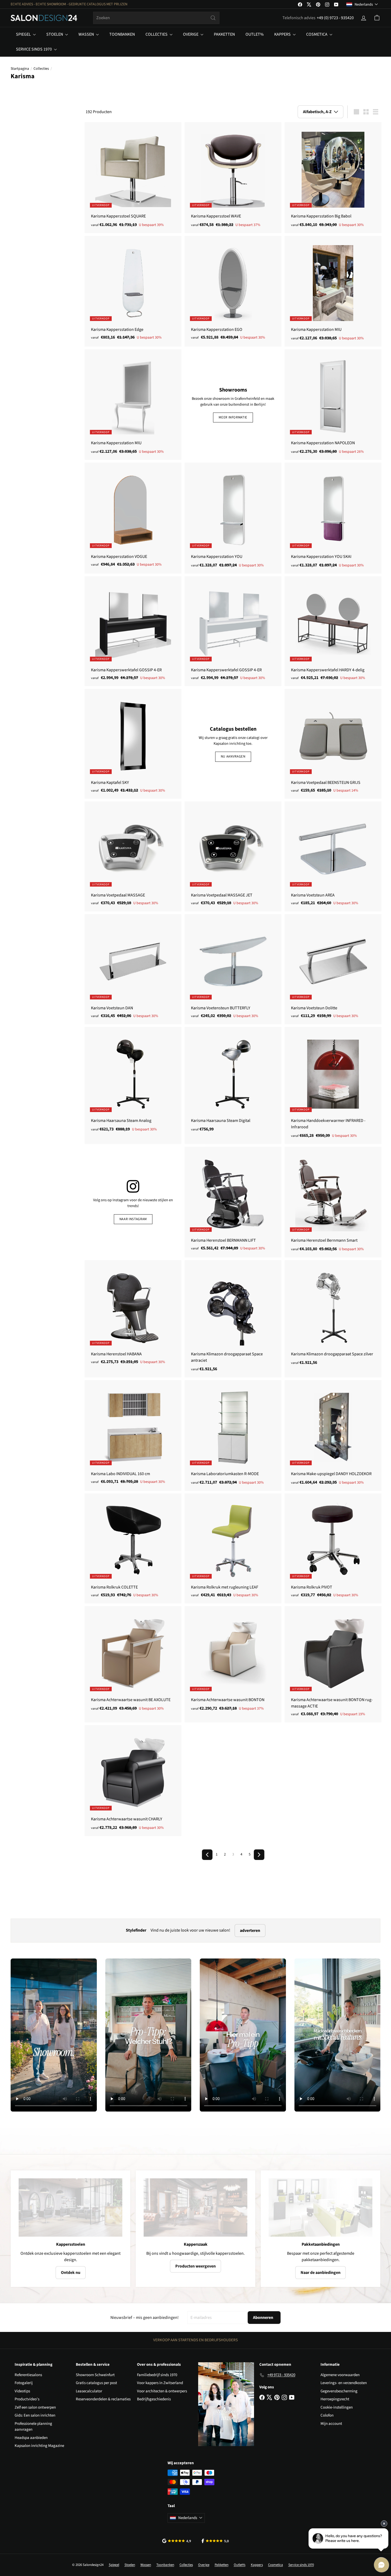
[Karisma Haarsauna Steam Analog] (133, 1082)
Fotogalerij (24, 2383)
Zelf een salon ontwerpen (35, 2407)
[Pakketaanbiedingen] (321, 2207)
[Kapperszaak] (195, 2207)
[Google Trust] (177, 2541)
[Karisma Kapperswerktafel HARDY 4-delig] (333, 631)
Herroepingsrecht (335, 2399)
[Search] (213, 18)
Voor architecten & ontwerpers (162, 2391)
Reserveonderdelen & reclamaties (103, 2399)
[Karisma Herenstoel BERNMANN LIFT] (233, 1202)
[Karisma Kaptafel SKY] (133, 744)
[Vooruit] (259, 1855)
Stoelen (55, 34)
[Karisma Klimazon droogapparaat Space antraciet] (233, 1319)
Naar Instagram (133, 1219)
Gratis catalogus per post (96, 2383)
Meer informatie (233, 417)
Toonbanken (122, 34)
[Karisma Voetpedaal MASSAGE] (133, 856)
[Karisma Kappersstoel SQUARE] (133, 178)
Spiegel (24, 34)
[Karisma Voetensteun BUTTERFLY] (233, 969)
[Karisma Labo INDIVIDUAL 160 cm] (133, 1435)
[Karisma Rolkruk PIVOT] (333, 1548)
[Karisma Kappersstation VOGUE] (133, 518)
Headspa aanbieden (31, 2438)
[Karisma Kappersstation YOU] (233, 518)
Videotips (22, 2391)
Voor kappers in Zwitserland (160, 2383)
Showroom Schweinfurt (95, 2375)
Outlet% (255, 34)
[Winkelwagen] (377, 18)
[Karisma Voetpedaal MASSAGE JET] (233, 856)
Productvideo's (27, 2399)
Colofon (327, 2415)
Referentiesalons (28, 2375)
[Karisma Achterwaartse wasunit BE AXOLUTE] (133, 1661)
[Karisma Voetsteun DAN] (133, 969)
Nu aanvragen (233, 756)
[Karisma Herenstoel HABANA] (133, 1315)
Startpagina (20, 69)
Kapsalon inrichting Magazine (39, 2446)
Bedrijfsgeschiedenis (154, 2399)
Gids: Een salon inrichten (35, 2415)
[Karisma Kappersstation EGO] (233, 291)
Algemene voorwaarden (340, 2375)
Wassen (87, 34)
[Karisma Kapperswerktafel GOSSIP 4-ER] (133, 631)
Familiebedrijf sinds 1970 (157, 2375)
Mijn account (331, 2424)
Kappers (283, 34)
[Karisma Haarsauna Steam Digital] (233, 1082)
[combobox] (156, 18)
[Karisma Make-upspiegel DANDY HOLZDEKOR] (333, 1435)
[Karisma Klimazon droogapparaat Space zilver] (333, 1315)
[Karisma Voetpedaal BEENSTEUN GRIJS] (333, 744)
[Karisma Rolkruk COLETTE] (133, 1548)
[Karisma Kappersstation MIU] (333, 291)
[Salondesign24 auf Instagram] (133, 1187)
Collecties (157, 34)
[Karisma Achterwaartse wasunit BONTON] (233, 1661)
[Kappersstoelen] (70, 2207)
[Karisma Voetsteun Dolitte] (333, 969)
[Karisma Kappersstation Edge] (133, 291)
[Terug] (207, 1855)
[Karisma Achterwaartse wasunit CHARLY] (133, 1780)
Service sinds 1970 (34, 49)
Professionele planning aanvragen (33, 2427)
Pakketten (224, 34)
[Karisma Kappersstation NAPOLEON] (333, 405)
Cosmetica (317, 34)
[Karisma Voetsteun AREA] (333, 856)
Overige (191, 34)
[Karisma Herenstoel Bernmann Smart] (333, 1202)
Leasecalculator (89, 2391)
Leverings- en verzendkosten (344, 2383)
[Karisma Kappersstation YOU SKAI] (333, 518)
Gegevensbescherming (339, 2391)
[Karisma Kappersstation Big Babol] (333, 178)
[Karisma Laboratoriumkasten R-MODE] (233, 1435)
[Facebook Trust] (215, 2541)
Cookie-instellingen (337, 2407)
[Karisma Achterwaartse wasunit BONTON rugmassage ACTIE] (333, 1664)
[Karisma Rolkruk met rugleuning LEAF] (233, 1548)
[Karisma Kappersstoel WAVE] (233, 178)
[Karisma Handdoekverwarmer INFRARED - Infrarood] (333, 1085)
